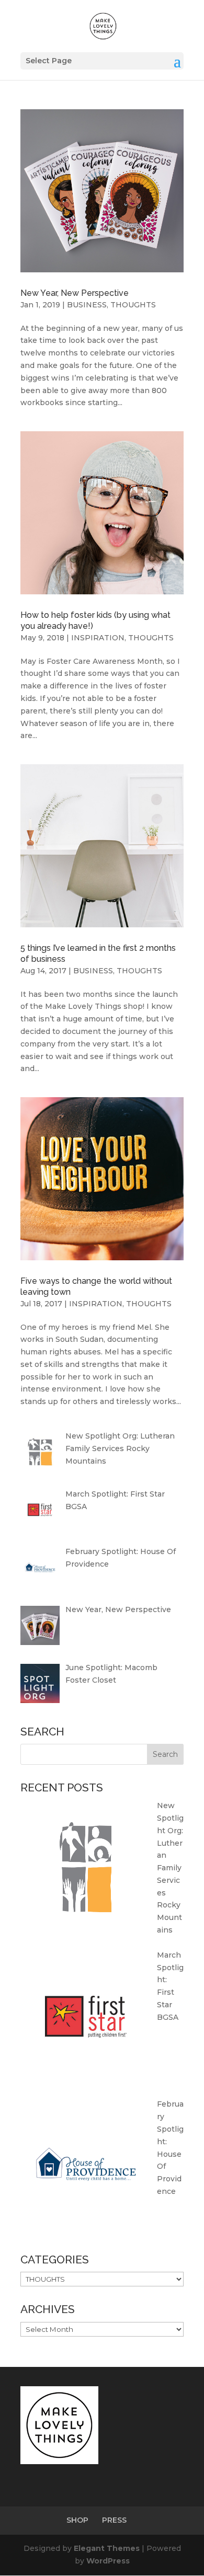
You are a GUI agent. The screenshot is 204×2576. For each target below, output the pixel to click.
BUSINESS (87, 305)
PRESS (114, 2520)
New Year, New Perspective (75, 293)
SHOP (77, 2520)
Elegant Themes (107, 2548)
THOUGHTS (133, 305)
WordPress (108, 2561)
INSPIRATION (98, 638)
